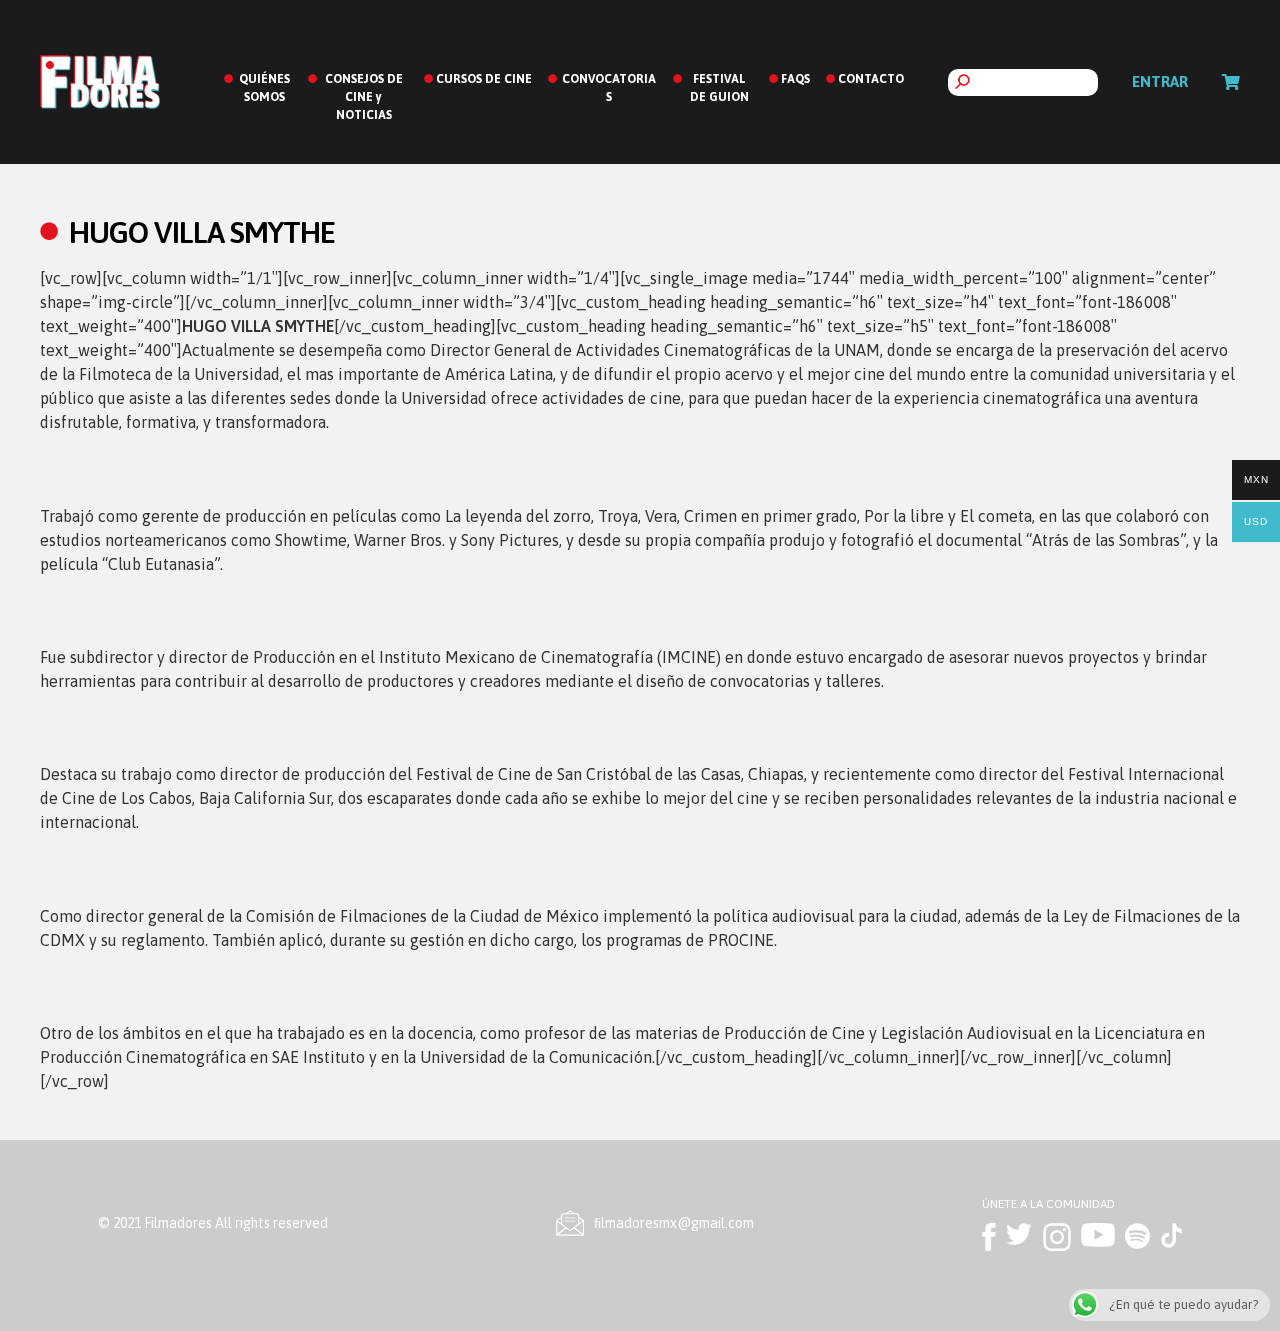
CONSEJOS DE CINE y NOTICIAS (364, 97)
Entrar (1160, 81)
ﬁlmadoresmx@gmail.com (674, 1223)
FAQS (795, 79)
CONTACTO (871, 79)
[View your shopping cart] (1231, 82)
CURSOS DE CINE (484, 79)
